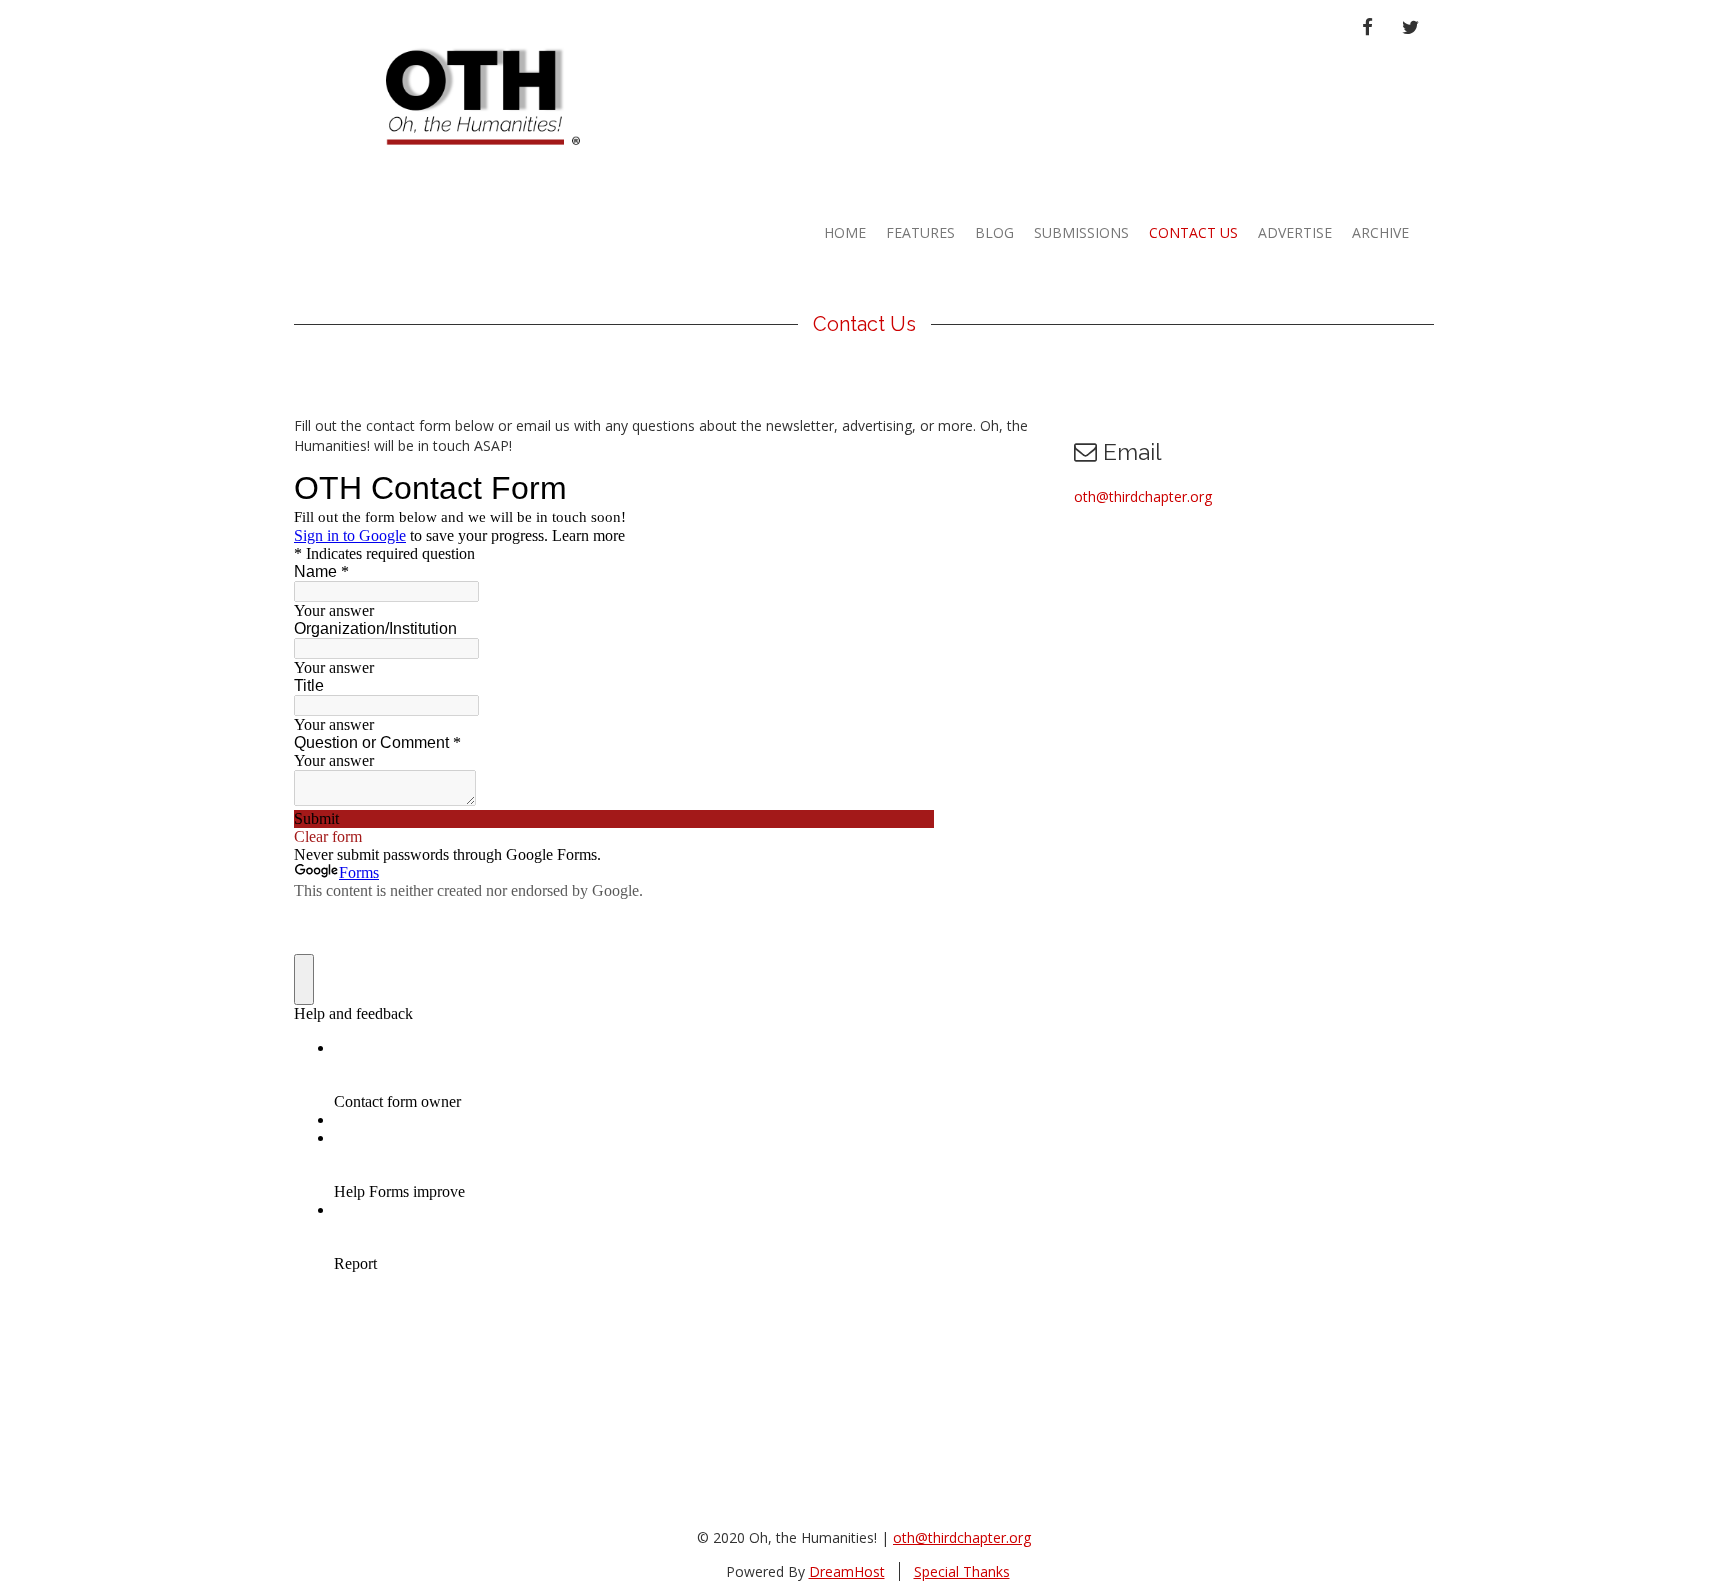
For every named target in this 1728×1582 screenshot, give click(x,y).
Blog (994, 232)
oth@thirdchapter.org (1143, 496)
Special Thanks (962, 1571)
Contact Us (1193, 232)
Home (845, 232)
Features (920, 232)
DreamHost (847, 1571)
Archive (1380, 232)
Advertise (1295, 232)
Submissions (1081, 232)
